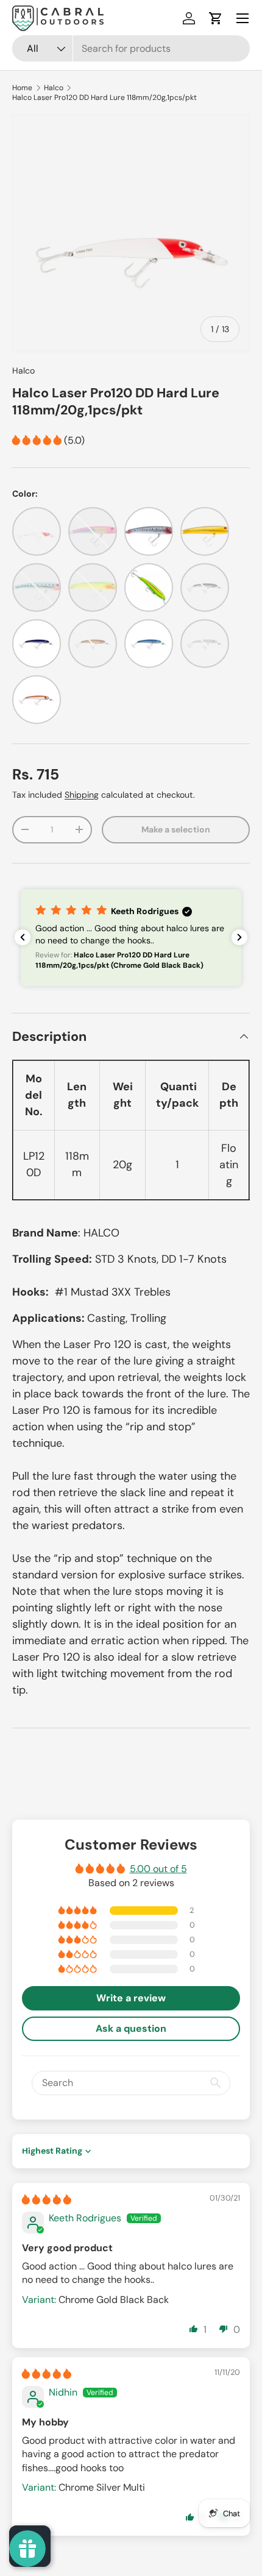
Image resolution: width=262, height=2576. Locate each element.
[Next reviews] (239, 937)
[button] (216, 18)
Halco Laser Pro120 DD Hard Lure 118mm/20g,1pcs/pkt (104, 98)
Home (22, 88)
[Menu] (243, 18)
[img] (47, 2200)
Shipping (82, 795)
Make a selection (176, 829)
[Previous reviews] (23, 937)
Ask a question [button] (131, 2028)
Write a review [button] (131, 1998)
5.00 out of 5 (158, 1869)
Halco (54, 88)
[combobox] (131, 48)
